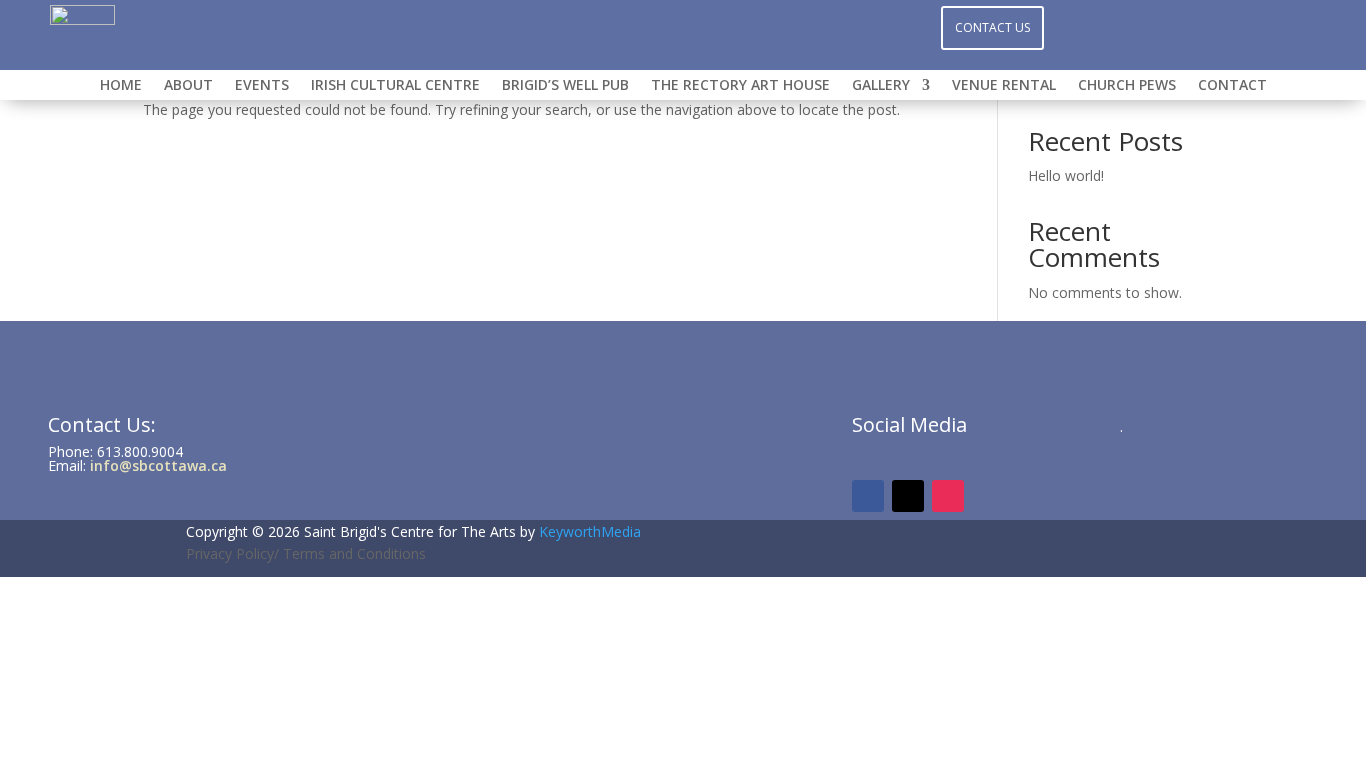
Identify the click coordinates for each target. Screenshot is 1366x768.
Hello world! (1066, 175)
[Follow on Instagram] (683, 26)
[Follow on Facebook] (643, 26)
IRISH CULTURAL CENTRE (395, 86)
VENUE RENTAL (1004, 86)
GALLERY (881, 86)
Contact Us (992, 27)
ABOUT (188, 86)
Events (262, 86)
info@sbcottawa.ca (158, 465)
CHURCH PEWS (1127, 86)
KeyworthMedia (590, 531)
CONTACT (1232, 86)
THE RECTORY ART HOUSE (740, 86)
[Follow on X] (723, 26)
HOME (121, 86)
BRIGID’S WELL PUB (565, 86)
